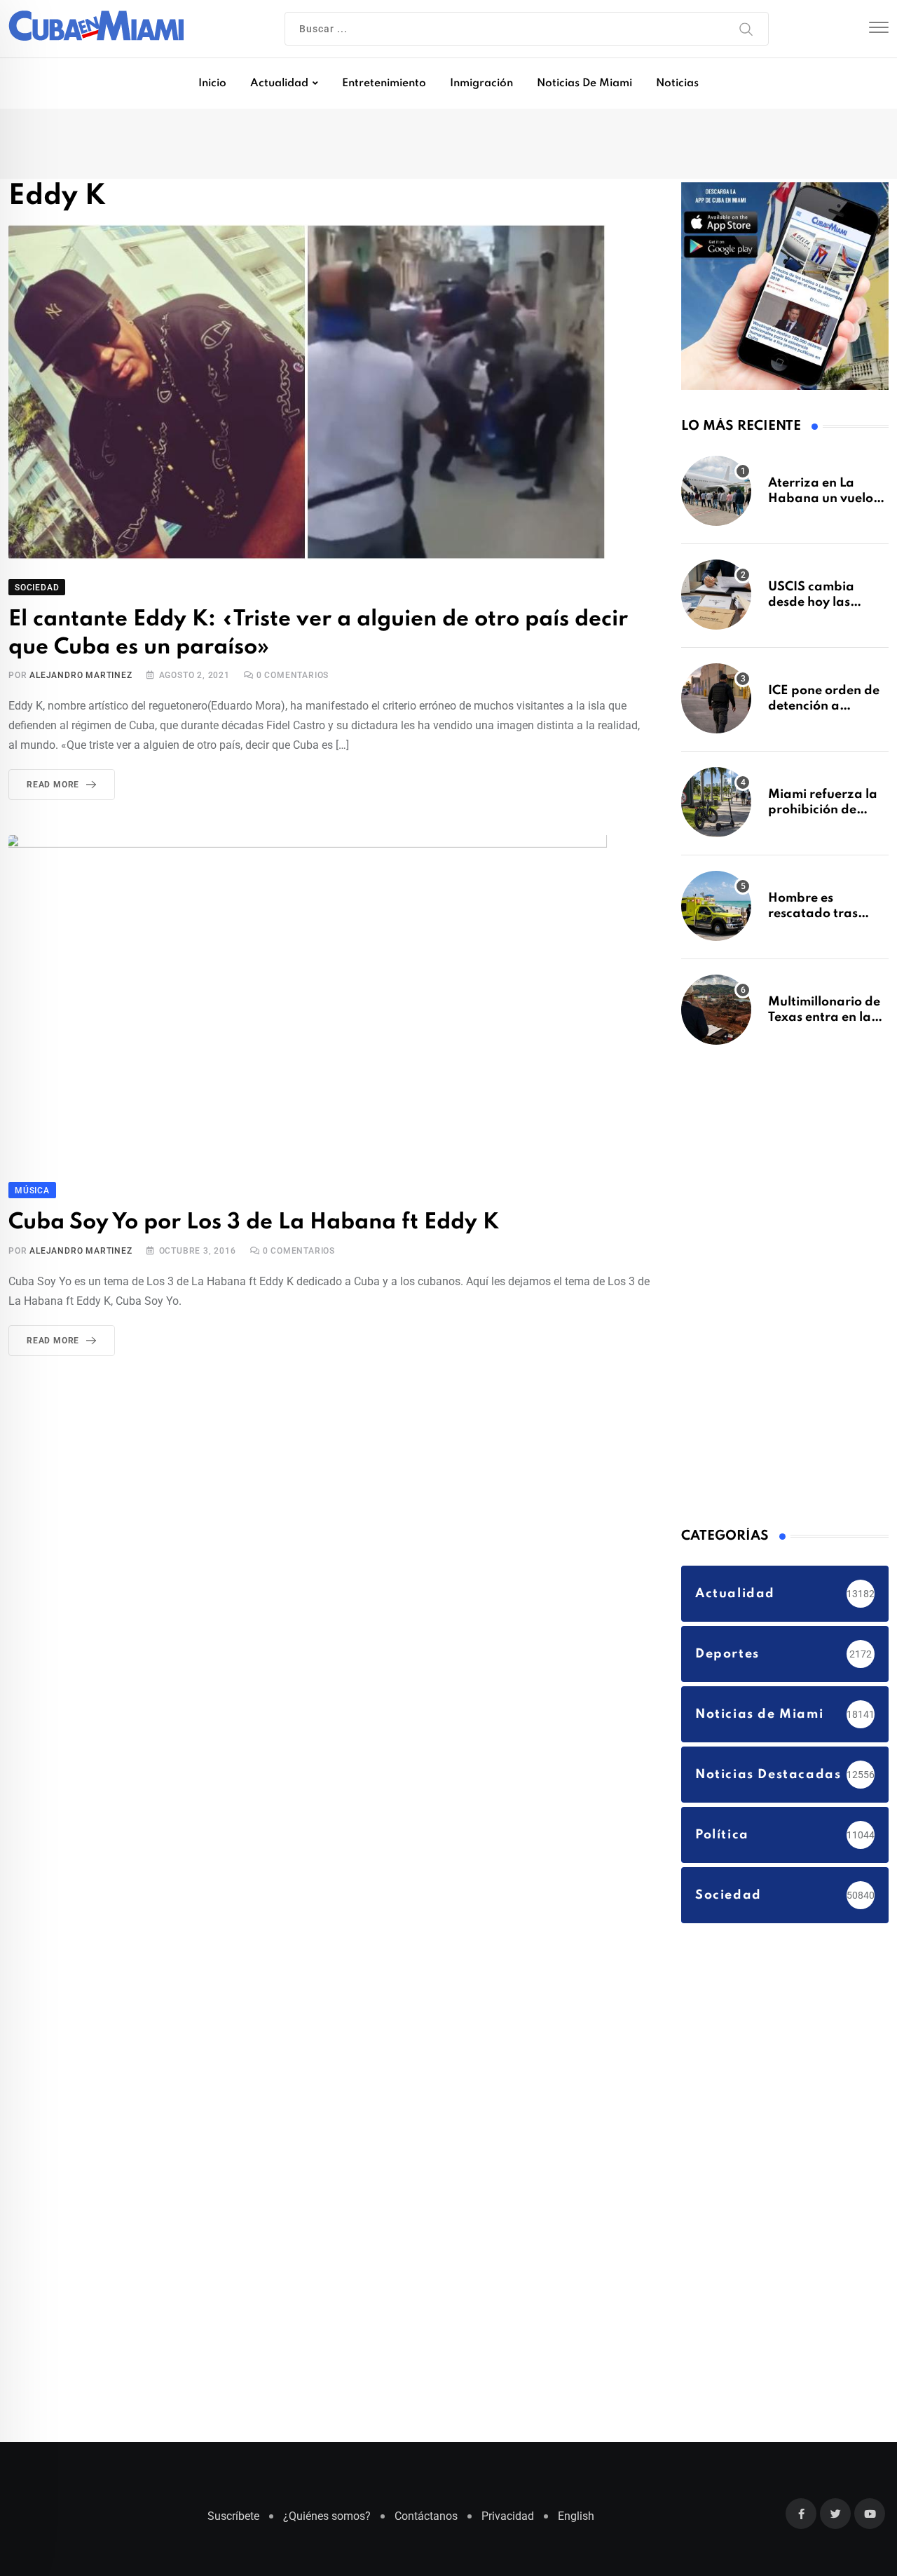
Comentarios (293, 678)
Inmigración (481, 83)
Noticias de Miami (584, 83)
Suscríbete (233, 2523)
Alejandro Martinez (81, 678)
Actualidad (279, 83)
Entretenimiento (384, 83)
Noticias (677, 83)
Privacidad (508, 2523)
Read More (53, 787)
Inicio (212, 83)
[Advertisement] (786, 1290)
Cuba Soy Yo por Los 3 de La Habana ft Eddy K (237, 1224)
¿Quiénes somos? (327, 2523)
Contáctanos (426, 2523)
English (576, 2523)
